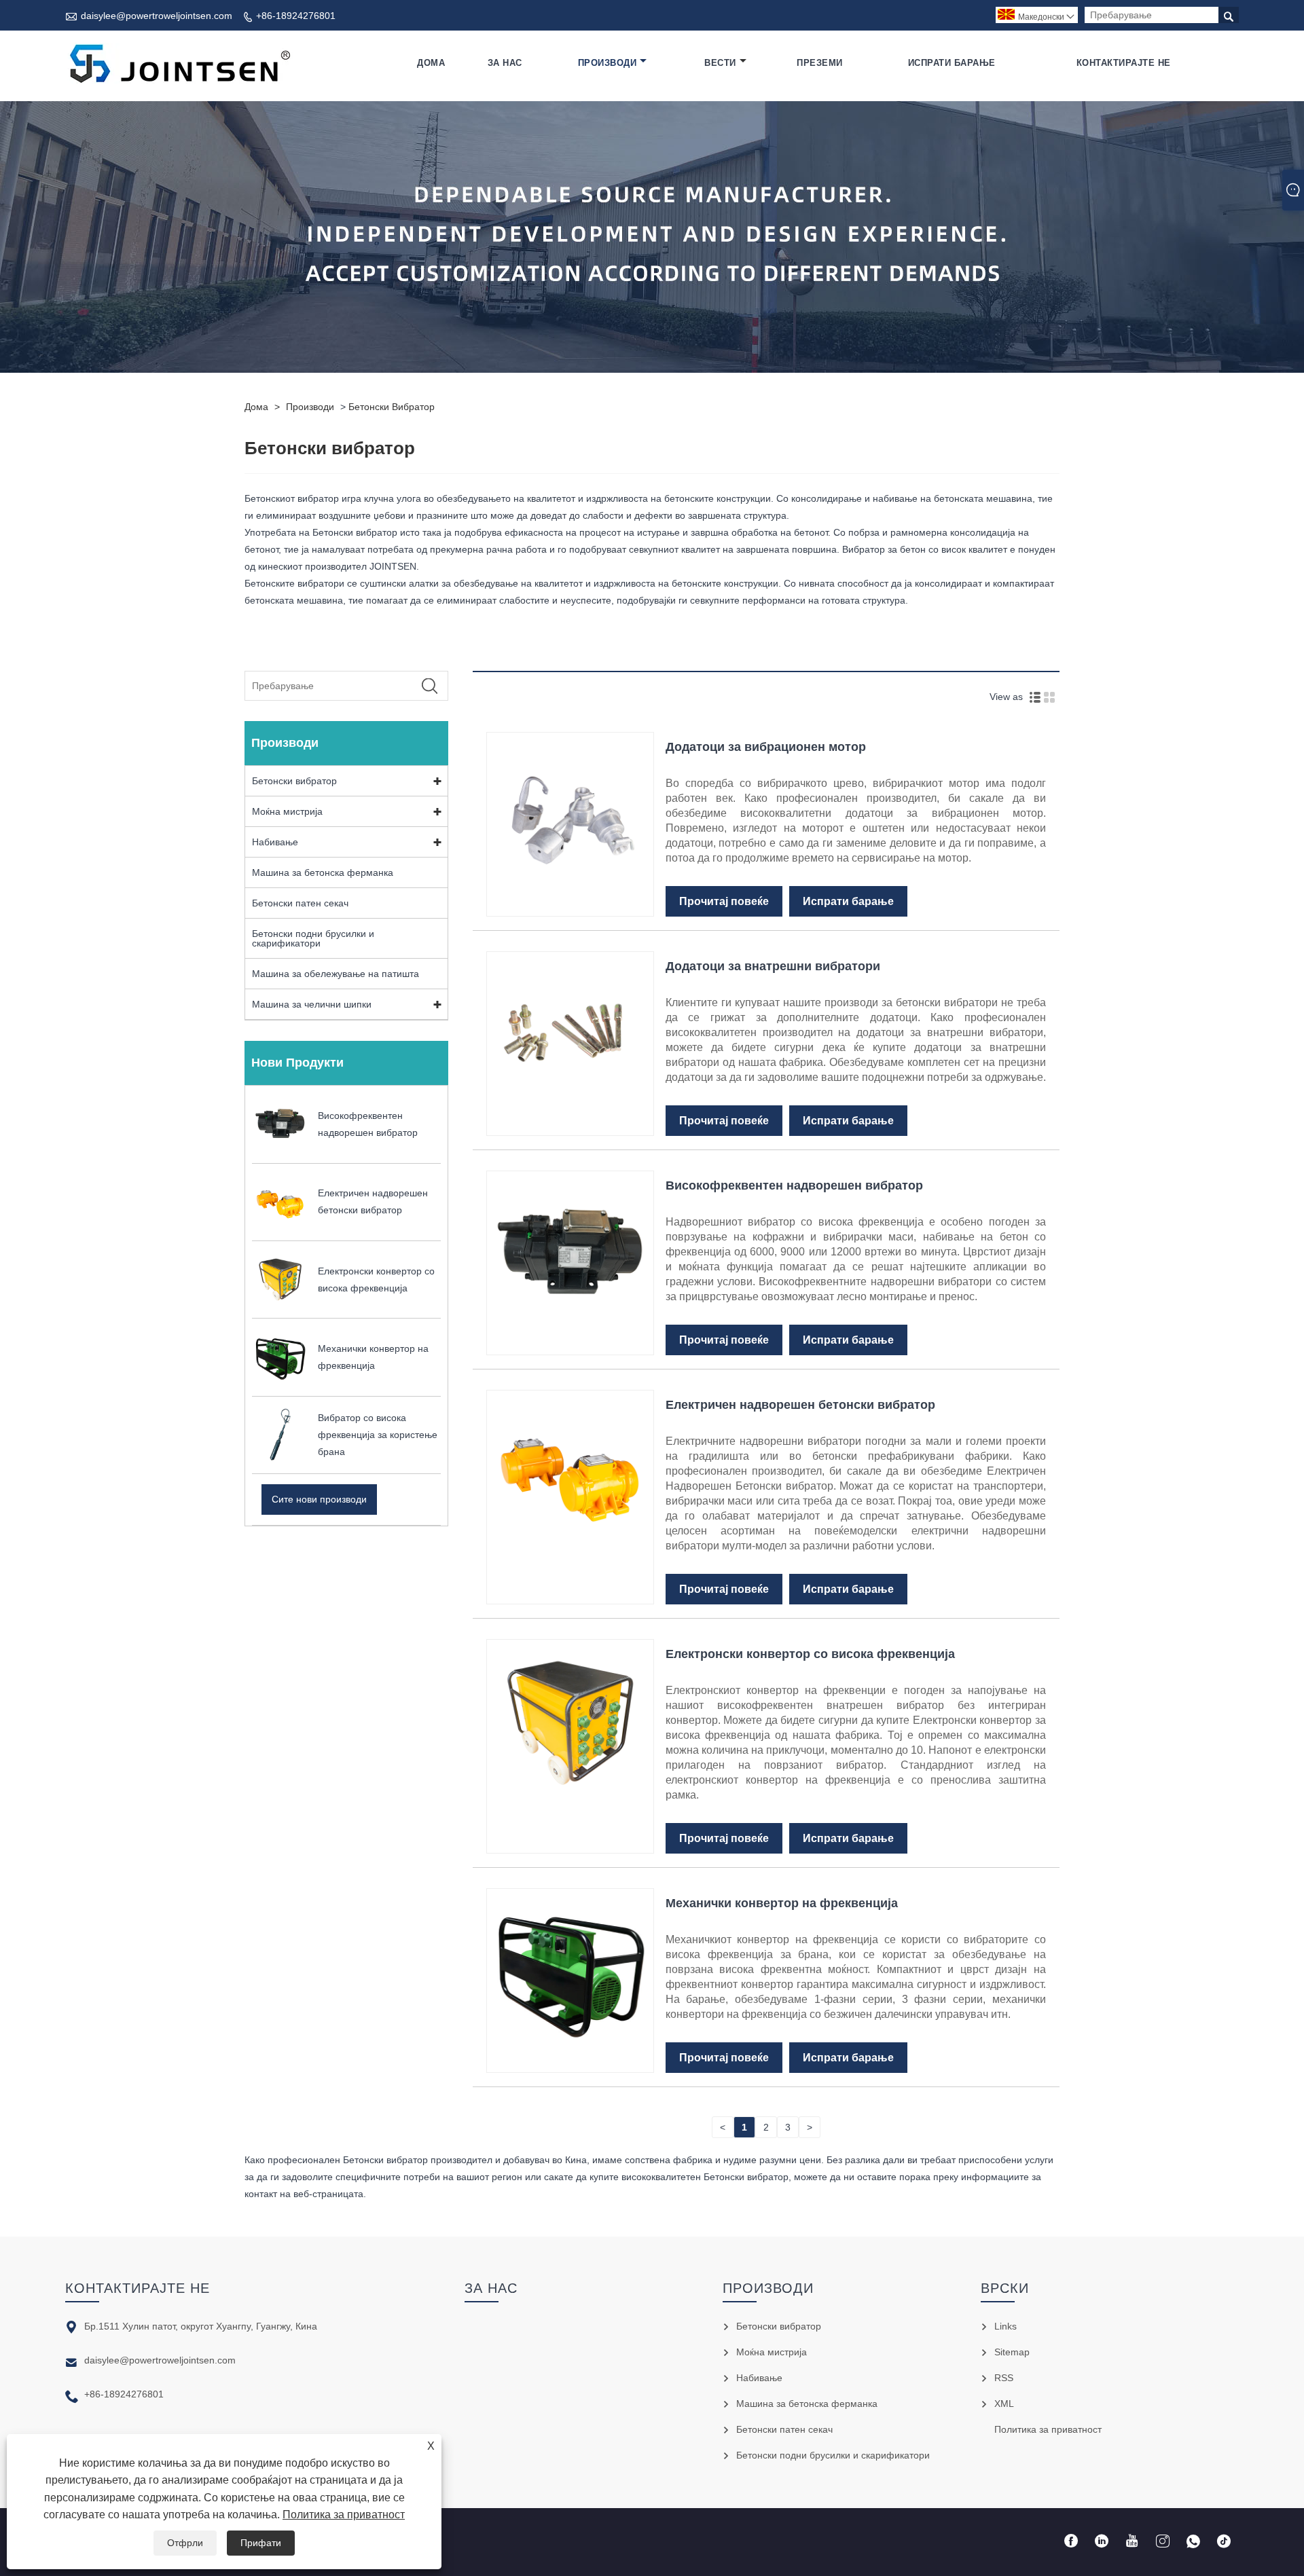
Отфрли (185, 2543)
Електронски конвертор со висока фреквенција (810, 1654)
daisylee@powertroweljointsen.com (157, 16)
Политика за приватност (344, 2515)
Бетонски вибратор (392, 407)
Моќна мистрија (287, 811)
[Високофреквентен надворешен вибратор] (570, 1334)
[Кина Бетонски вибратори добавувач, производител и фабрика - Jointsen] (179, 63)
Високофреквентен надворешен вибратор (794, 1185)
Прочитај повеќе (724, 901)
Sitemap (1012, 2352)
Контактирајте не (1124, 63)
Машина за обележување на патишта (336, 974)
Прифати (261, 2543)
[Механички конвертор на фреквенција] (570, 2052)
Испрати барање (952, 63)
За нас (505, 63)
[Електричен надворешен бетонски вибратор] (570, 1553)
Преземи (820, 63)
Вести (720, 63)
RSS (1004, 2378)
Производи (608, 63)
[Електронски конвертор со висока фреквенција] (570, 1803)
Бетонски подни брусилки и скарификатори (313, 938)
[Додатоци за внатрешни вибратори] (570, 1115)
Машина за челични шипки (312, 1004)
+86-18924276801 (296, 16)
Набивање (275, 842)
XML (1004, 2404)
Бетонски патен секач (300, 903)
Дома (431, 63)
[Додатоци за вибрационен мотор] (570, 896)
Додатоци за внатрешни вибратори (773, 966)
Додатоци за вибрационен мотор (766, 747)
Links (1006, 2326)
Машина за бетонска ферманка (323, 872)
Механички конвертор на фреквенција (782, 1903)
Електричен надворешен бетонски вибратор (800, 1405)
